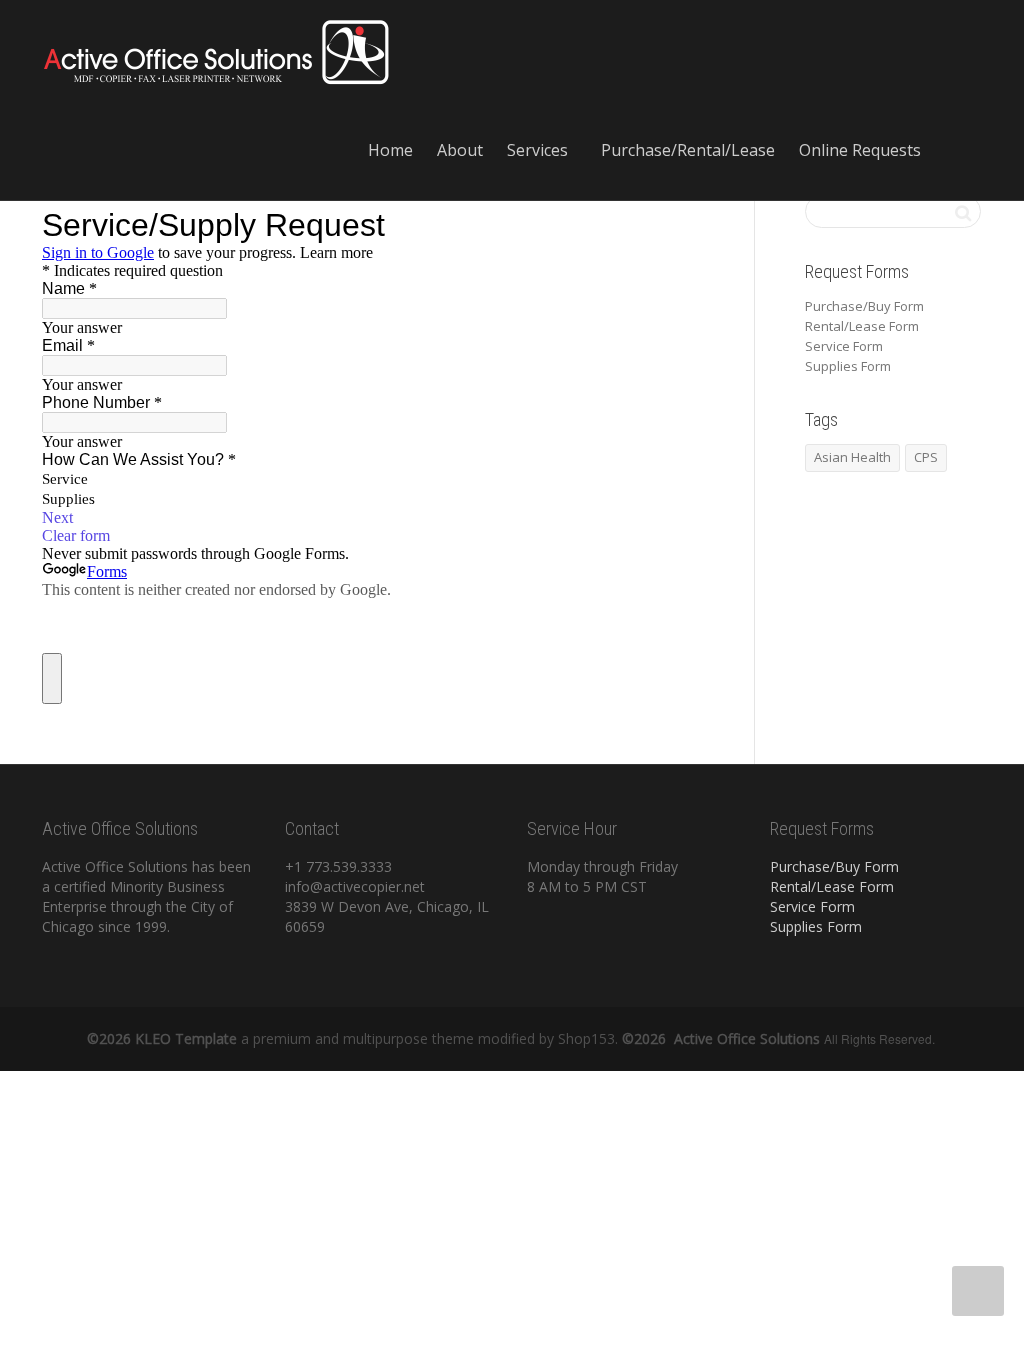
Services (539, 150)
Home (390, 150)
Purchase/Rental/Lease (688, 150)
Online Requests (862, 150)
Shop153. (586, 1038)
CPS (926, 457)
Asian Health (852, 457)
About (460, 150)
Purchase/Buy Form (864, 306)
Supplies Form (848, 366)
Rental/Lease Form (862, 326)
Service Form (844, 346)
